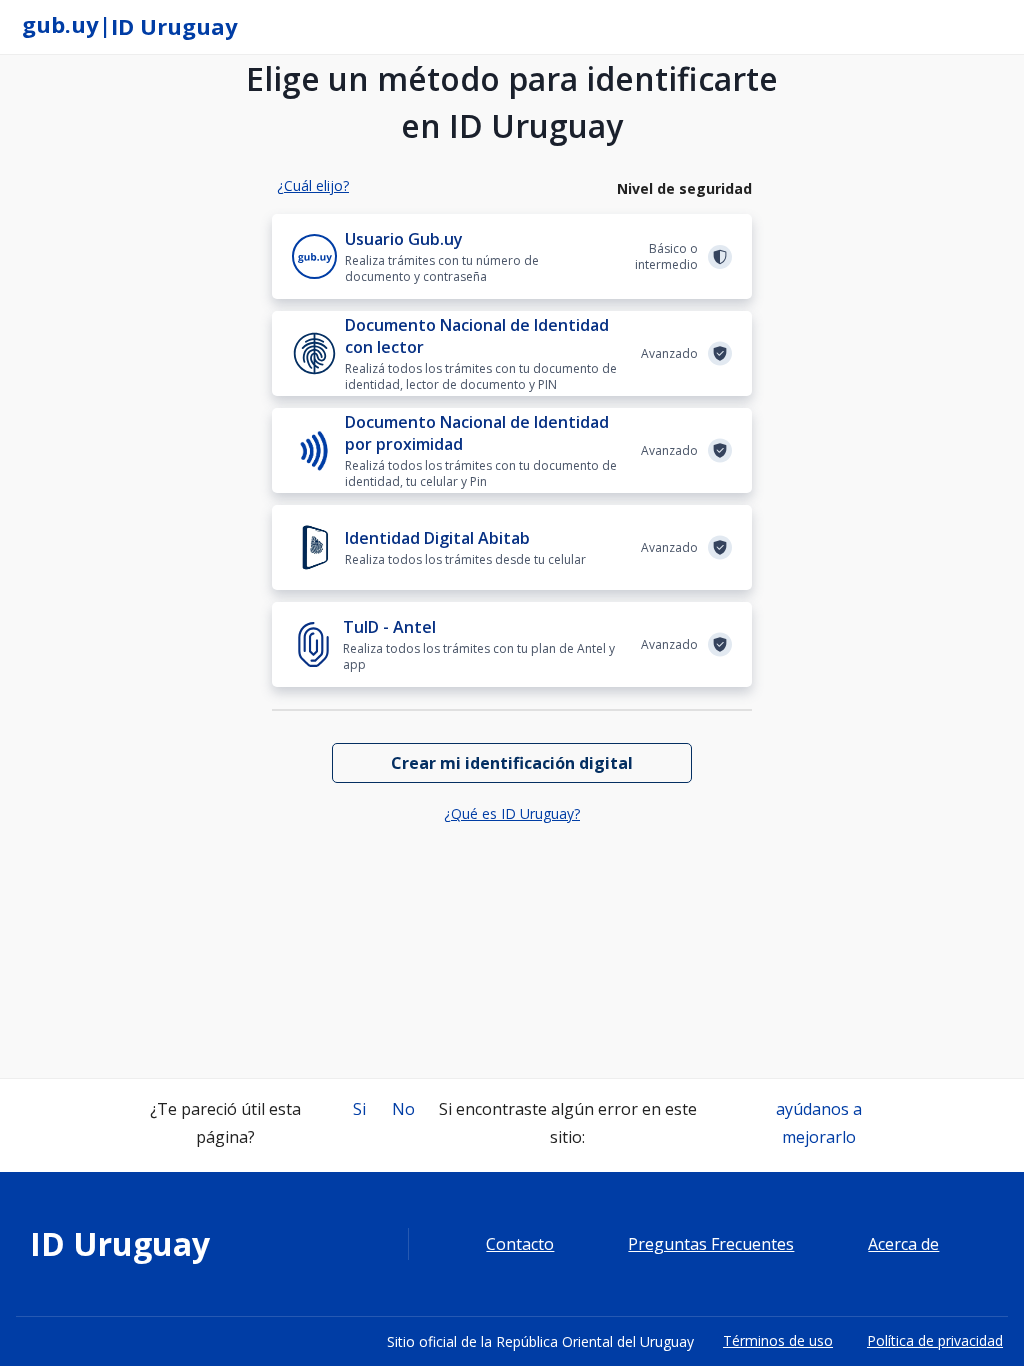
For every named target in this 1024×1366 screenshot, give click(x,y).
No (403, 1109)
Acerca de (903, 1244)
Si (359, 1109)
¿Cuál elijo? (313, 185)
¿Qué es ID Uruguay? (512, 813)
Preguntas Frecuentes (711, 1244)
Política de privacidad (935, 1340)
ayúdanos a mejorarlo (819, 1123)
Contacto (520, 1244)
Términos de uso (778, 1340)
